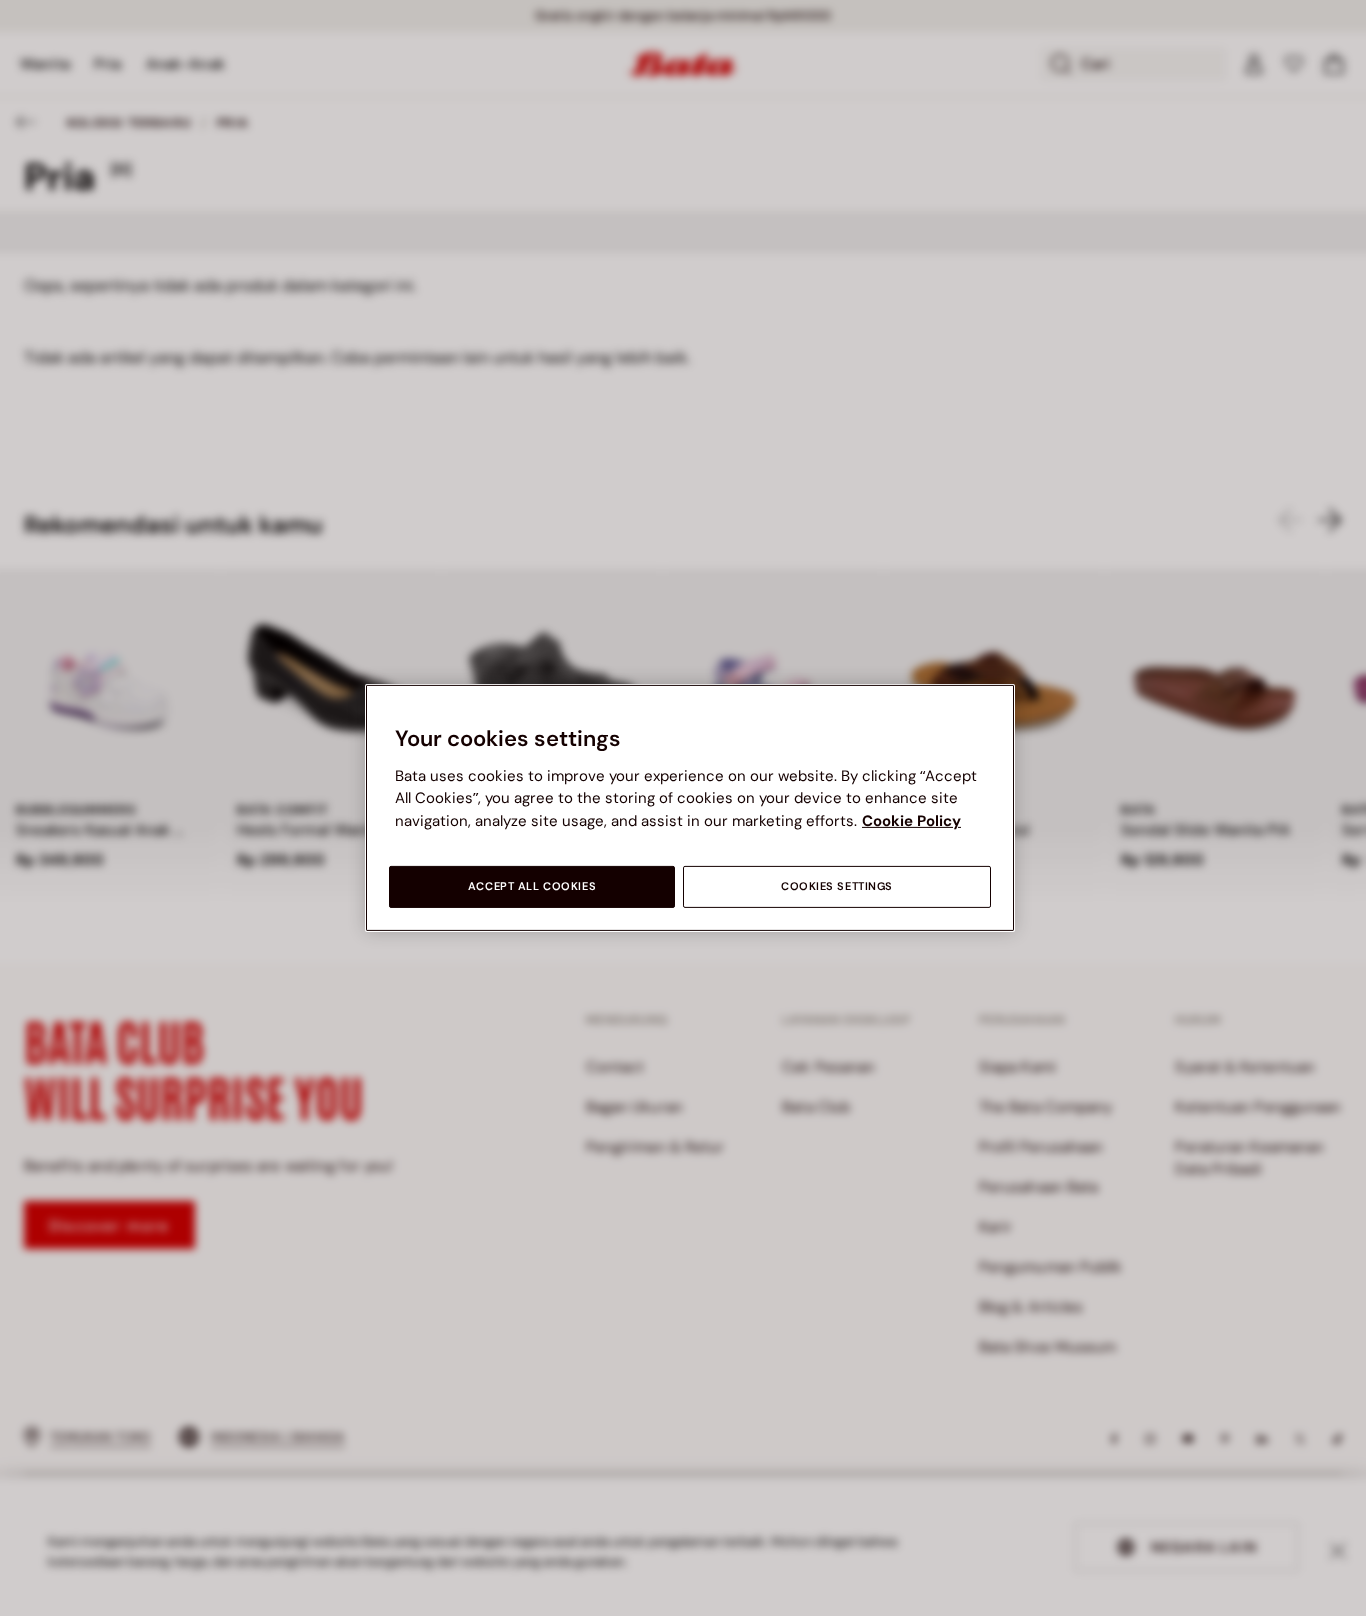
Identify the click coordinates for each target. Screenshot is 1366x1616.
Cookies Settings (837, 886)
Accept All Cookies (532, 886)
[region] (690, 808)
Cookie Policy (911, 821)
